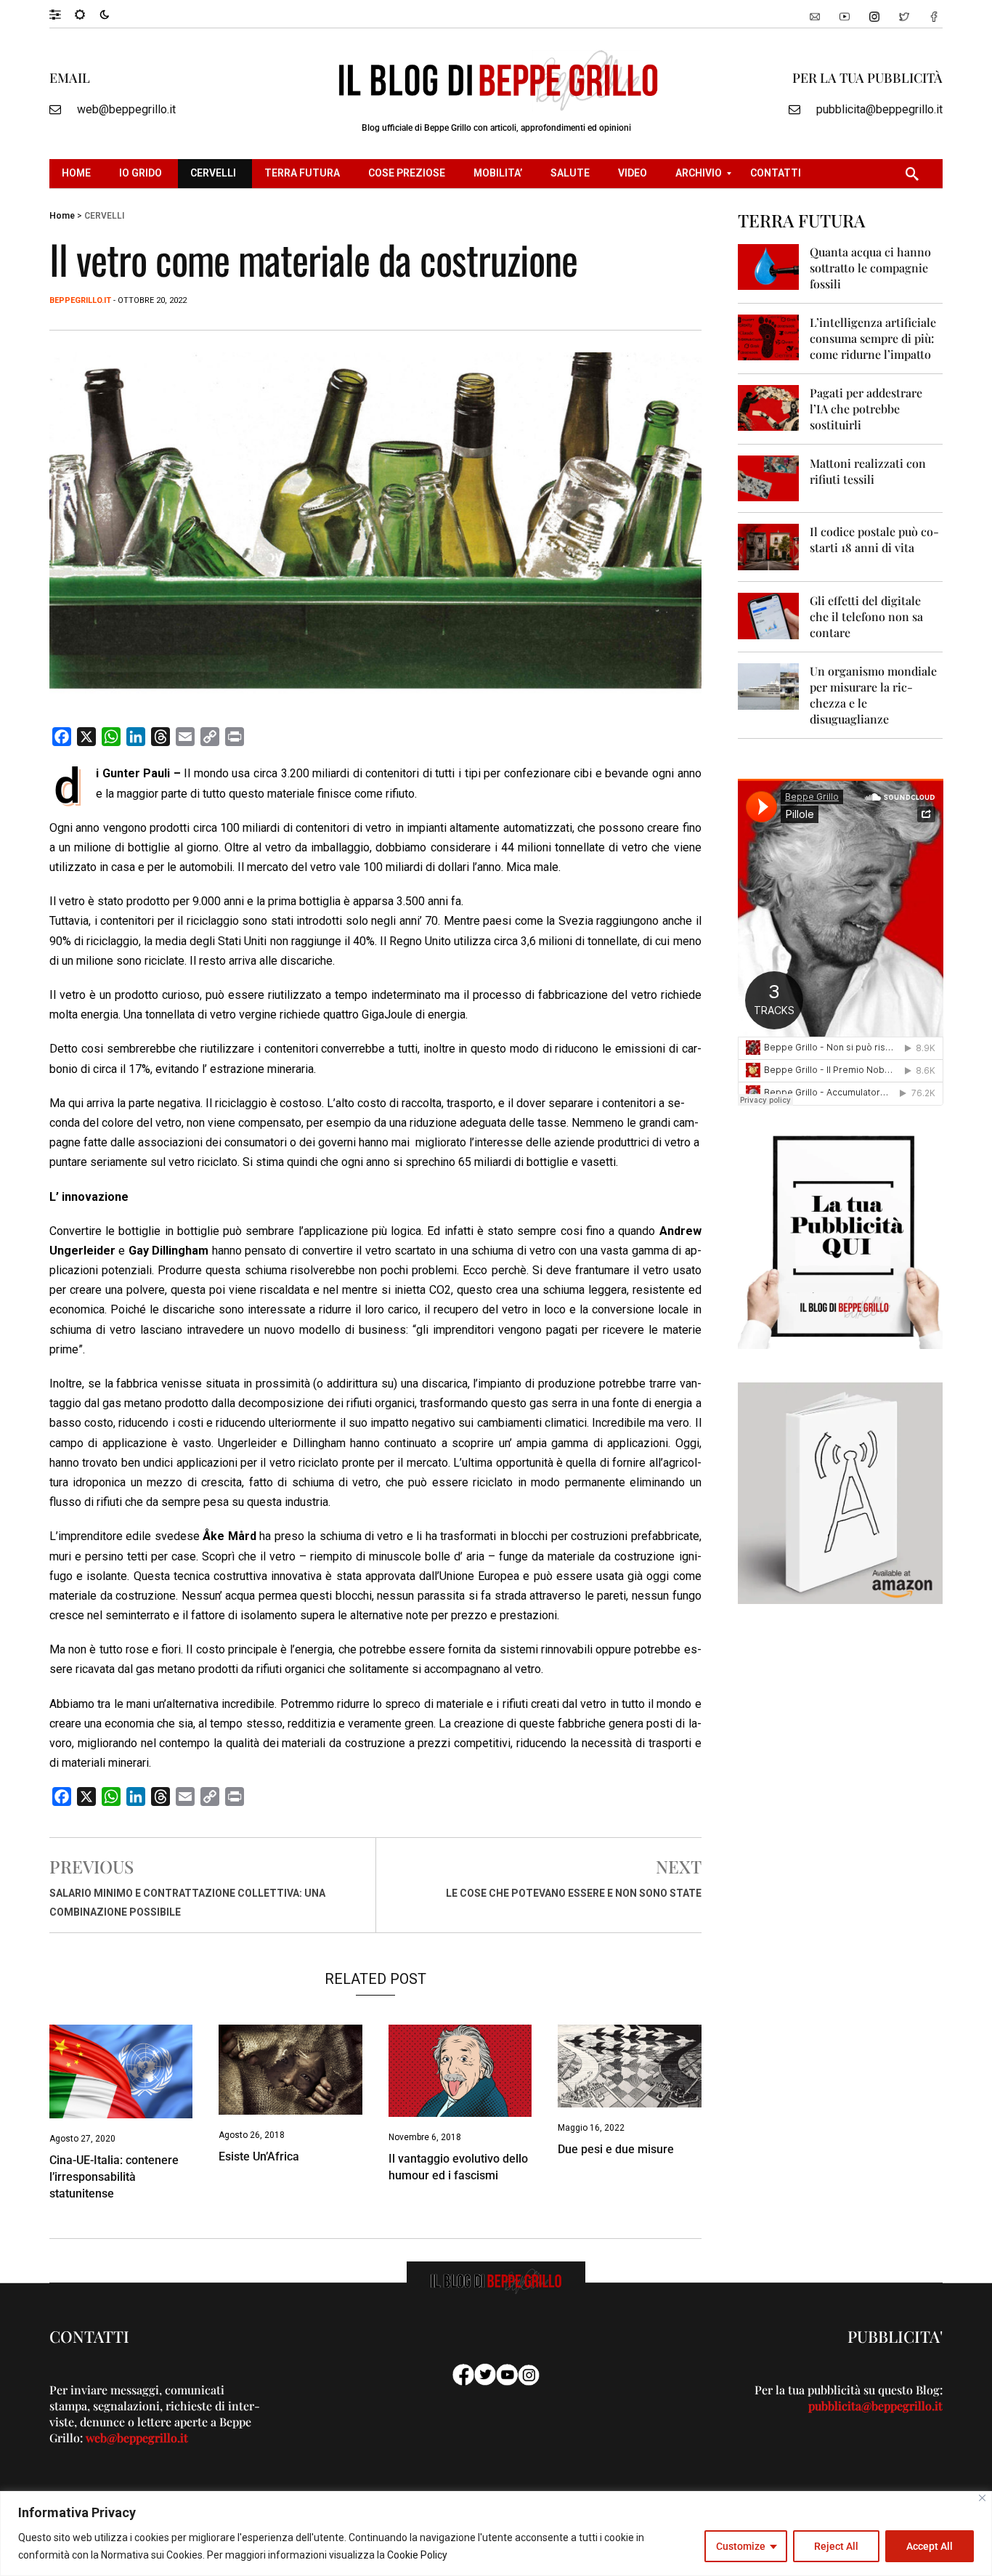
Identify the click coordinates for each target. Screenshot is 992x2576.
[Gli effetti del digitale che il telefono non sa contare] (769, 615)
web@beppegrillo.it (126, 109)
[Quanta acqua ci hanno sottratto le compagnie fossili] (769, 266)
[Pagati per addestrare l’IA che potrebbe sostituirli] (769, 407)
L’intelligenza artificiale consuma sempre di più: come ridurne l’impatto (873, 338)
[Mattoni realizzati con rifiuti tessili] (769, 478)
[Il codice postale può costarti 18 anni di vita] (769, 546)
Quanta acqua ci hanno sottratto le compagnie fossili (870, 268)
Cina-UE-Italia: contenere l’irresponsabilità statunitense (114, 2177)
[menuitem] (78, 174)
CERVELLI (104, 216)
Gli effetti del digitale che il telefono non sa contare (866, 616)
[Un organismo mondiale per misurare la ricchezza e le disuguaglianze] (769, 685)
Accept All (930, 2546)
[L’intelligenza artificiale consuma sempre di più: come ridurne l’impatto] (769, 337)
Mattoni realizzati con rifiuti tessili (868, 471)
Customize (741, 2546)
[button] (62, 14)
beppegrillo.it (80, 300)
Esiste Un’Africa (259, 2156)
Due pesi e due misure (616, 2149)
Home (62, 216)
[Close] (982, 2498)
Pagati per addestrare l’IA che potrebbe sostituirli (866, 409)
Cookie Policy (417, 2555)
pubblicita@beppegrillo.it (879, 109)
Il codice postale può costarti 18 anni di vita (874, 539)
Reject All (836, 2546)
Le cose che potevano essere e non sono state (574, 1893)
